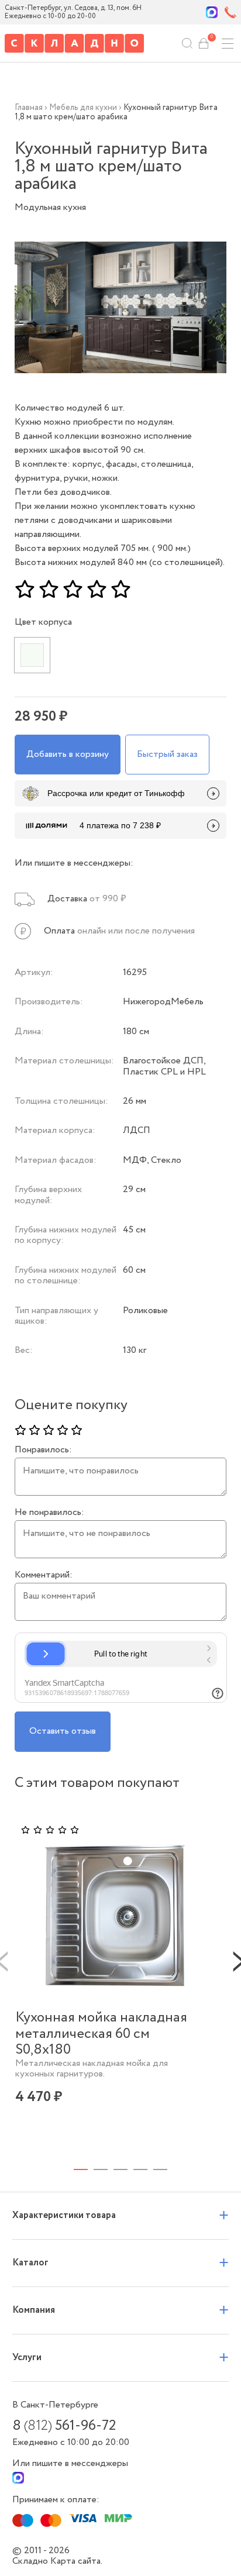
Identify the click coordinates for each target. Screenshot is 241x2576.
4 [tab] (140, 2169)
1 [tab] (81, 2169)
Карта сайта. (76, 2561)
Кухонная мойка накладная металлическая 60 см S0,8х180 (101, 2034)
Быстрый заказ (167, 754)
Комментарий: (44, 1575)
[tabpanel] (116, 1981)
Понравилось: (43, 1450)
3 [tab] (120, 2169)
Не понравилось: (49, 1513)
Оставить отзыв (63, 1731)
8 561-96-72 (64, 2426)
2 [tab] (101, 2169)
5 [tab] (160, 2169)
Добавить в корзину (68, 754)
